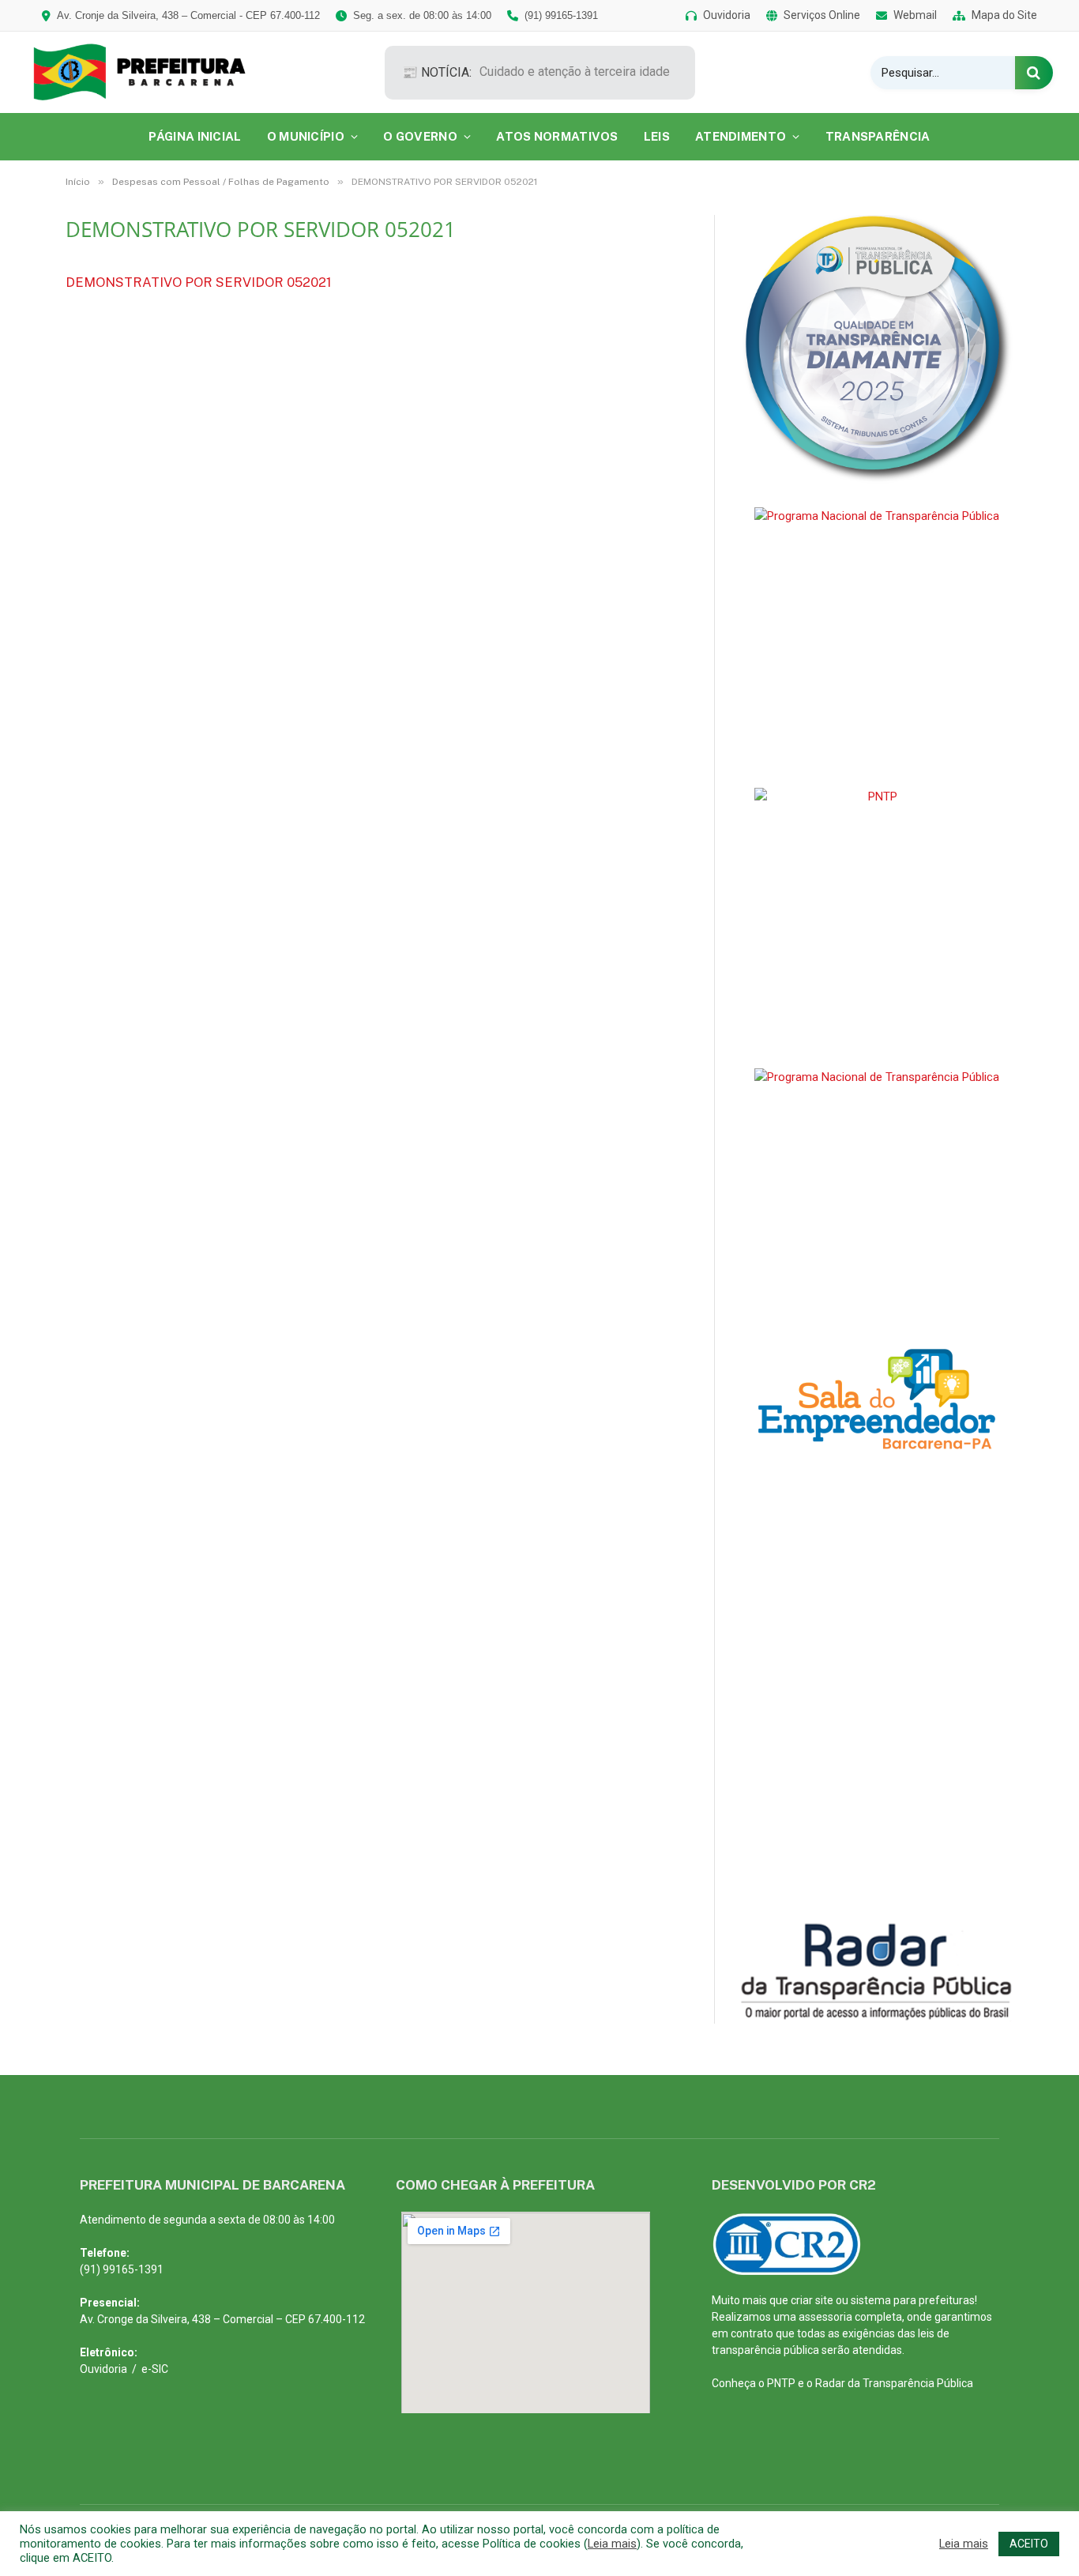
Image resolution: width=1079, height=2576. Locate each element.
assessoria (825, 2317)
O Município (306, 136)
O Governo (420, 136)
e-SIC (155, 2369)
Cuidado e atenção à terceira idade (575, 72)
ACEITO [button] (1029, 2544)
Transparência (878, 136)
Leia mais (612, 2544)
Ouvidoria (103, 2369)
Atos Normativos (557, 136)
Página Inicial (195, 136)
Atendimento (741, 136)
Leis (657, 136)
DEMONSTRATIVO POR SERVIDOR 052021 (199, 282)
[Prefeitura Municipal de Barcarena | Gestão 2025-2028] (150, 72)
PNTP (781, 2383)
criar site (812, 2300)
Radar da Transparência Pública (894, 2383)
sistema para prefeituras (913, 2300)
